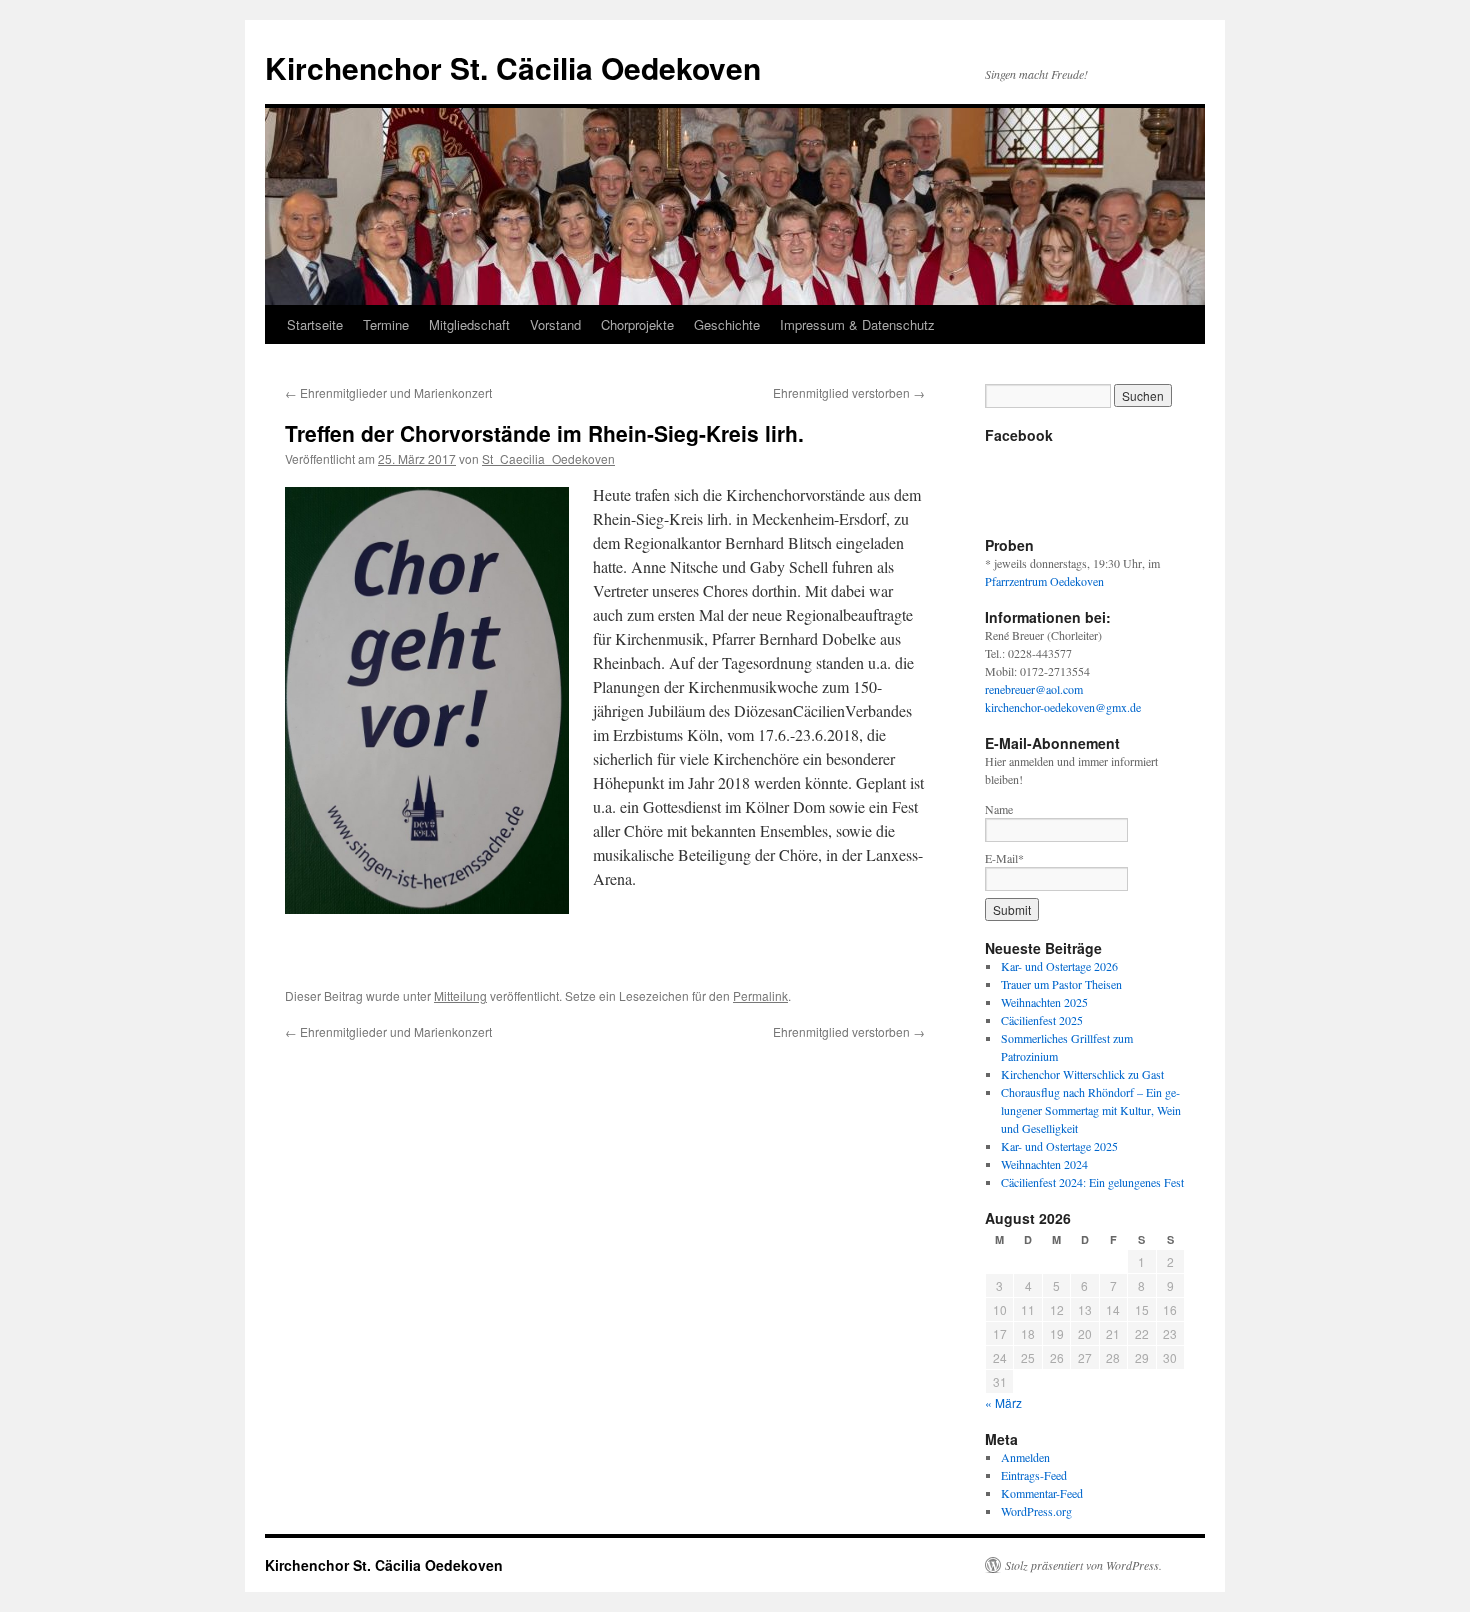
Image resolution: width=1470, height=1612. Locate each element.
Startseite (315, 324)
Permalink (760, 995)
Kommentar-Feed (1042, 1493)
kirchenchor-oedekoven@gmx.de (1063, 707)
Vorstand (555, 324)
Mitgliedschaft (469, 324)
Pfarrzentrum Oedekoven (1044, 581)
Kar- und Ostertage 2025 (1059, 1146)
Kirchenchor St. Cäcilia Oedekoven (513, 67)
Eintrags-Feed (1034, 1475)
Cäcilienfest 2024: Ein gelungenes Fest (1092, 1182)
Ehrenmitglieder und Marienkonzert (388, 392)
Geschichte (727, 324)
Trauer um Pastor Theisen (1061, 984)
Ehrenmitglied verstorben (849, 392)
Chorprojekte (637, 324)
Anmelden (1025, 1457)
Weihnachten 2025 (1044, 1002)
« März (1003, 1402)
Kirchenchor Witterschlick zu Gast (1082, 1074)
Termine (386, 324)
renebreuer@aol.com (1034, 689)
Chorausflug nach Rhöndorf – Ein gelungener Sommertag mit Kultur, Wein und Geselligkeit (1091, 1110)
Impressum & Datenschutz (857, 324)
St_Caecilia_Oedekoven (548, 458)
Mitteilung (460, 995)
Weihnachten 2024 (1044, 1164)
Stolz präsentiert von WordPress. (1083, 1565)
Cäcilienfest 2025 (1042, 1020)
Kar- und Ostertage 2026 (1059, 966)
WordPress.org (1036, 1511)
